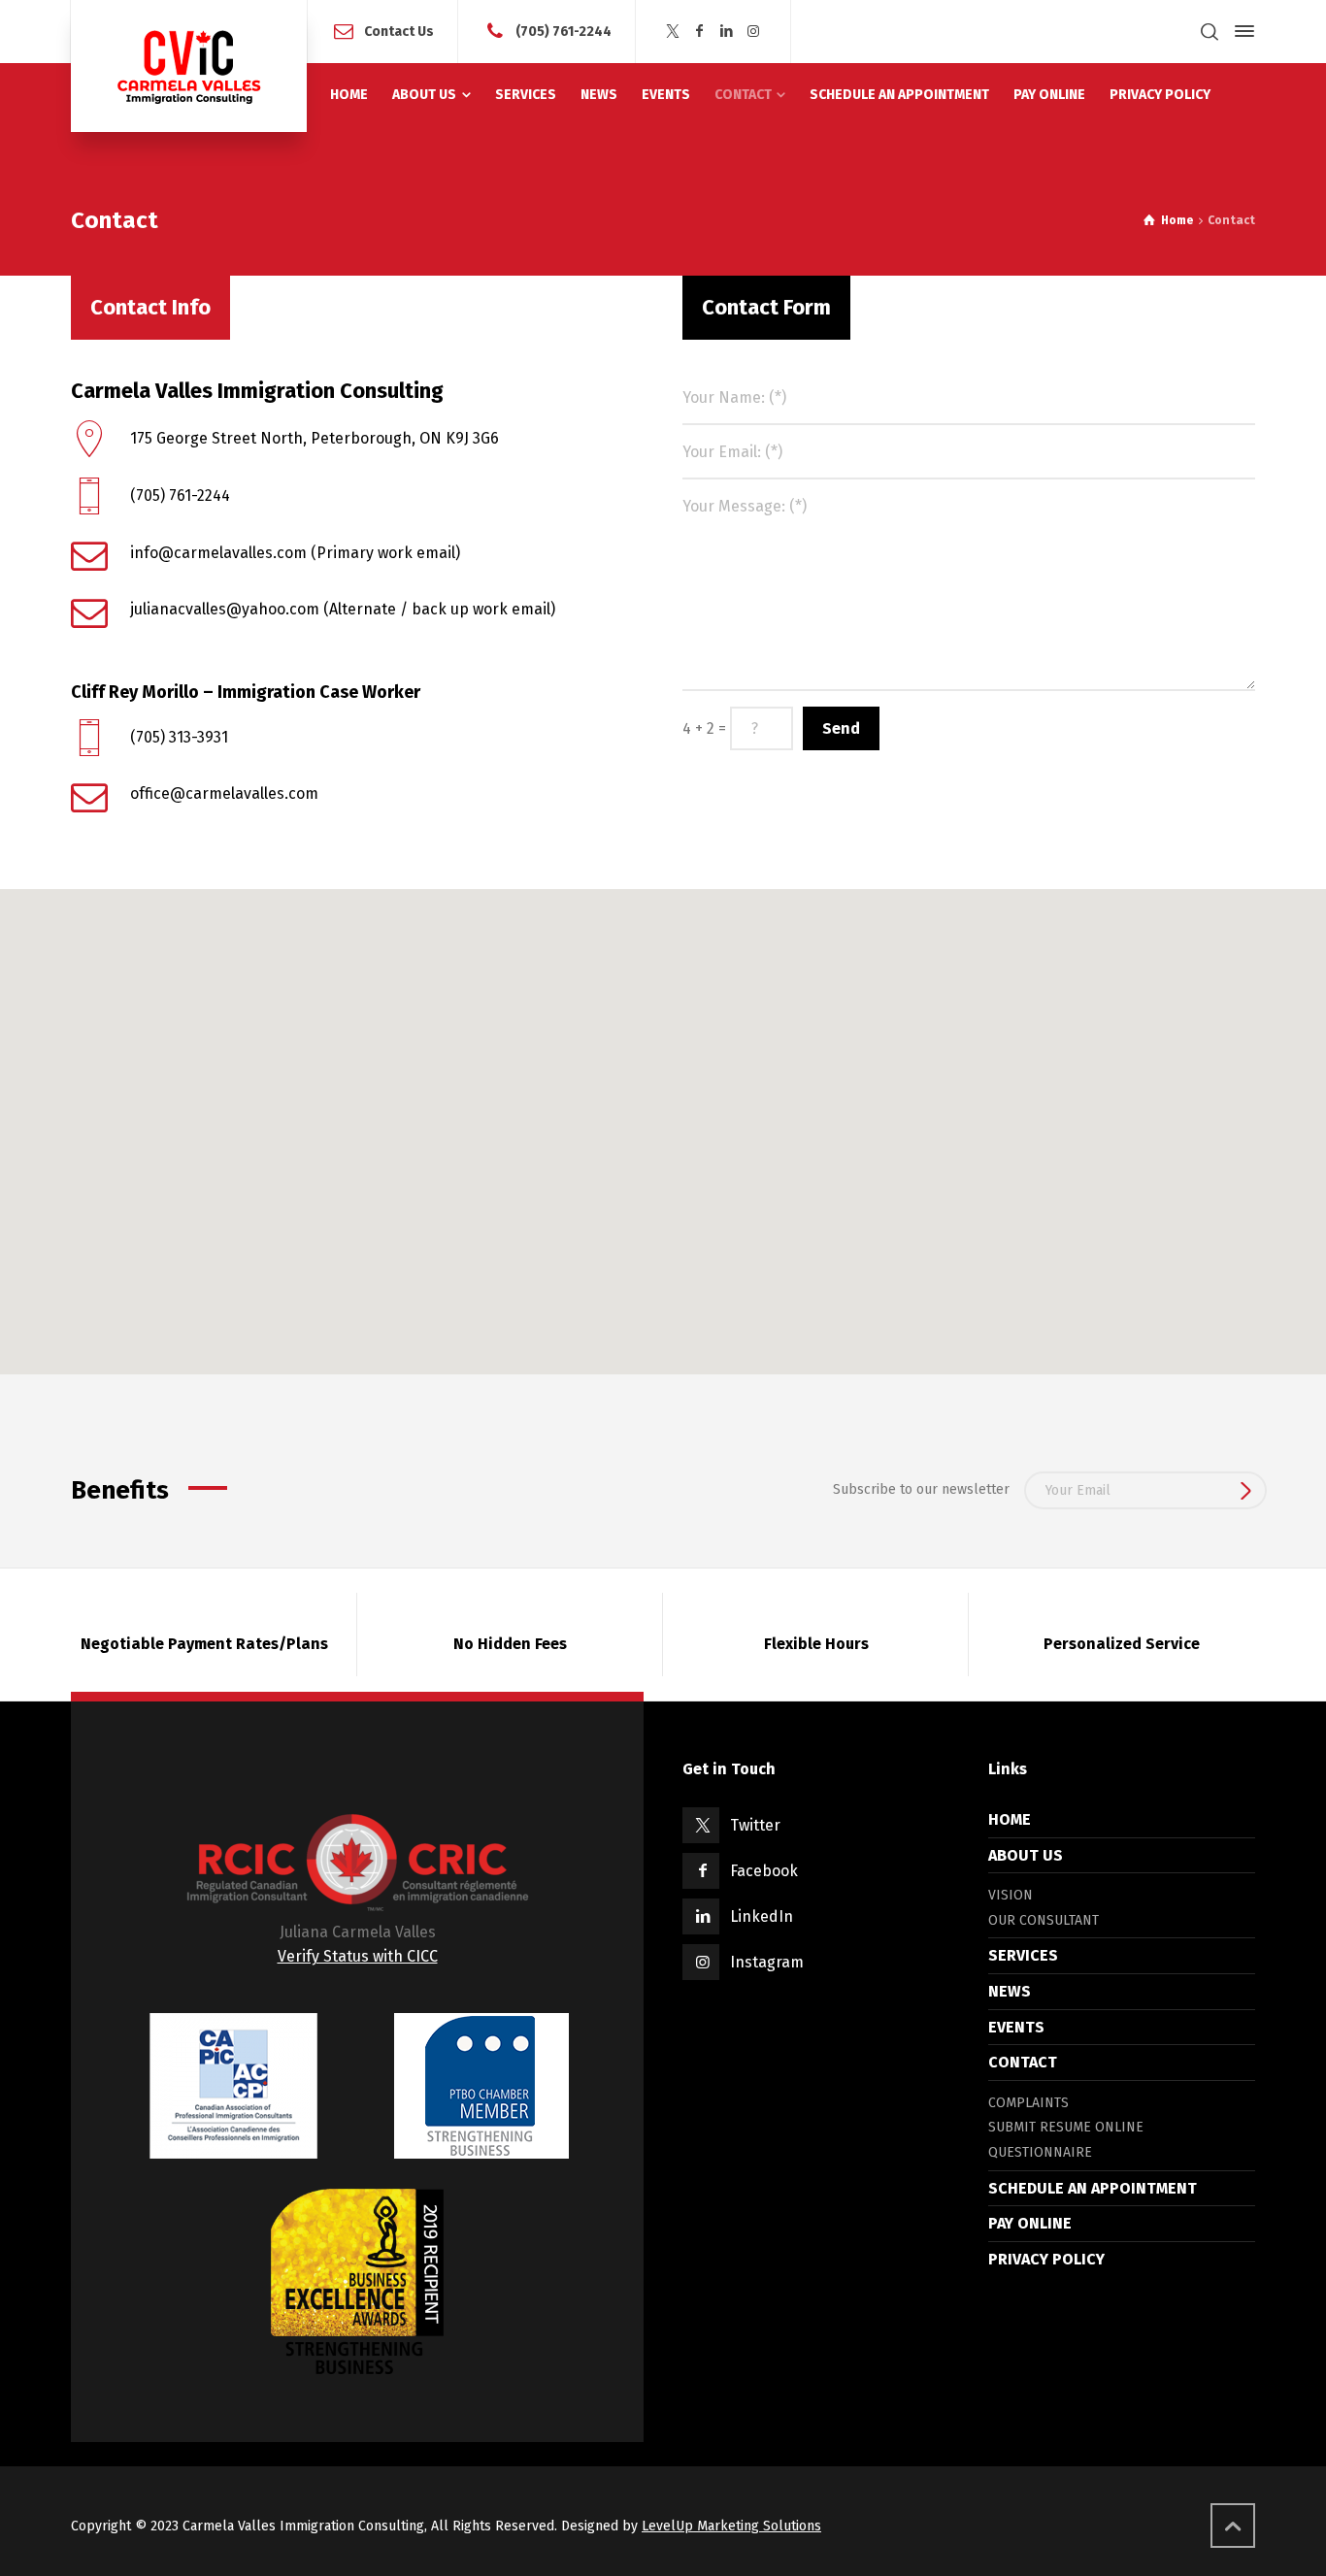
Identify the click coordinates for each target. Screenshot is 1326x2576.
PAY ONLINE (1030, 2223)
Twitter (755, 1825)
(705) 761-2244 (564, 31)
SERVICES (1023, 1955)
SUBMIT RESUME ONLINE (1066, 2127)
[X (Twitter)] (673, 32)
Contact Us (399, 31)
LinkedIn (762, 1916)
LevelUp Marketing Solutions (731, 2526)
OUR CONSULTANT (1044, 1920)
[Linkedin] (727, 32)
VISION (1011, 1895)
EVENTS (1016, 2027)
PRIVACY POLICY (1046, 2259)
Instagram (767, 1962)
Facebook (764, 1871)
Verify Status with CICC (358, 1956)
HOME (1010, 1819)
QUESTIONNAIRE (1040, 2152)
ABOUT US (1026, 1855)
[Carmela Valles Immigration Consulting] (189, 66)
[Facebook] (700, 32)
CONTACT (1023, 2062)
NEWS (1010, 1991)
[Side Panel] (1241, 31)
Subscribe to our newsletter (921, 1489)
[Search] (1210, 32)
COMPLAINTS (1028, 2103)
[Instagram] (753, 32)
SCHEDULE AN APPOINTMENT (1093, 2188)
